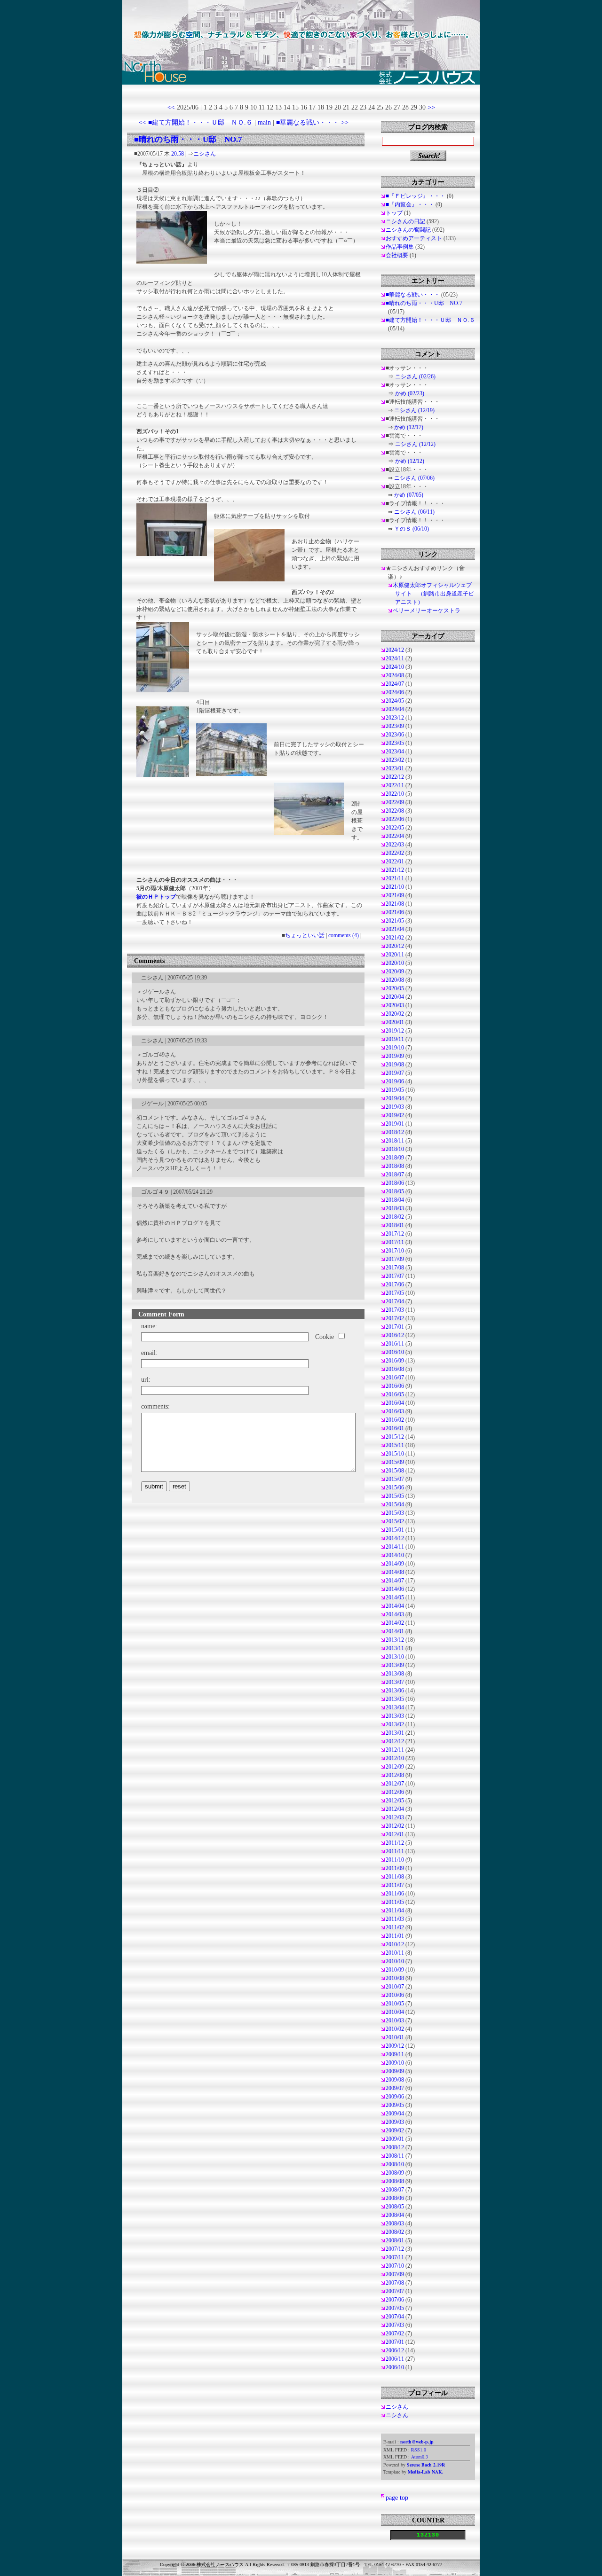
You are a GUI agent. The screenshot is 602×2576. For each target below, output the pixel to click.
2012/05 (395, 1801)
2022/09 (395, 802)
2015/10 (395, 1454)
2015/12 (395, 1437)
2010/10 (395, 1961)
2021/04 (395, 929)
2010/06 (395, 1995)
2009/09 (395, 2071)
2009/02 (395, 2130)
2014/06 (395, 1589)
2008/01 (395, 2240)
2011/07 (395, 1885)
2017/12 (395, 1234)
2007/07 (395, 2291)
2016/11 (395, 1344)
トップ (394, 213)
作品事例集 (400, 247)
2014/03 (395, 1614)
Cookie (325, 1337)
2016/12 (395, 1335)
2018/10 (395, 1149)
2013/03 (395, 1716)
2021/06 (395, 912)
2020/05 (395, 988)
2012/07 (395, 1784)
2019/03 (395, 1107)
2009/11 (395, 2054)
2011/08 (395, 1877)
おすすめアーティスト (414, 238)
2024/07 (395, 684)
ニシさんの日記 (405, 221)
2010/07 (395, 1987)
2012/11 (395, 1750)
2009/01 (395, 2139)
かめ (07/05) (409, 495)
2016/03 (395, 1411)
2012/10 (395, 1758)
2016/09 (395, 1361)
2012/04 (395, 1809)
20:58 (178, 154)
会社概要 (397, 255)
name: (149, 1326)
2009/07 (395, 2088)
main (264, 122)
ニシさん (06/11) (414, 512)
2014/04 (395, 1606)
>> (431, 107)
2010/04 (395, 2012)
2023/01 (395, 768)
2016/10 (395, 1352)
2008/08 (395, 2181)
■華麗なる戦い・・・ (413, 295)
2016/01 (395, 1428)
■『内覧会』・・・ (410, 204)
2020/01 (395, 1022)
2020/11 (395, 955)
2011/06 (395, 1894)
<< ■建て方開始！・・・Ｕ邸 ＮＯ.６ (196, 122)
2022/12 (395, 777)
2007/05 (395, 2308)
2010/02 (395, 2029)
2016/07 (395, 1378)
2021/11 (395, 878)
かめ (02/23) (410, 393)
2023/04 (395, 752)
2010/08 (395, 1978)
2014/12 (395, 1538)
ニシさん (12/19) (414, 410)
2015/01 (395, 1530)
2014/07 (395, 1581)
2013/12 (395, 1640)
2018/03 (395, 1208)
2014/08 (395, 1572)
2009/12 (395, 2046)
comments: (155, 1406)
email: (149, 1353)
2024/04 (395, 709)
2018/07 (395, 1174)
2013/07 (395, 1682)
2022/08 (395, 811)
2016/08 (395, 1369)
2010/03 (395, 2020)
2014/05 (395, 1597)
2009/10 (395, 2063)
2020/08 (395, 980)
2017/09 (395, 1259)
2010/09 (395, 1970)
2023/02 (395, 760)
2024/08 (395, 675)
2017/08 (395, 1268)
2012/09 (395, 1767)
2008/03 (395, 2224)
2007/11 (395, 2257)
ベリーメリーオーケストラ (427, 611)
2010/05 (395, 2004)
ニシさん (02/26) (415, 376)
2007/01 (395, 2342)
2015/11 (395, 1445)
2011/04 (395, 1910)
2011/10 (395, 1860)
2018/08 (395, 1166)
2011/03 (395, 1919)
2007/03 (395, 2325)
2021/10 (395, 887)
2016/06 (395, 1386)
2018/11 (395, 1141)
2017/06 (395, 1284)
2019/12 (395, 1031)
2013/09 (395, 1665)
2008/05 (395, 2207)
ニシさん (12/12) (415, 444)
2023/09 (395, 726)
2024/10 (395, 667)
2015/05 (395, 1496)
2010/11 (395, 1953)
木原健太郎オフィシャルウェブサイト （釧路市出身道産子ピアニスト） (433, 594)
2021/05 (395, 921)
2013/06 (395, 1691)
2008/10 (395, 2164)
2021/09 (395, 895)
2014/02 (395, 1623)
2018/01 (395, 1225)
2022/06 (395, 819)
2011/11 (395, 1851)
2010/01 (395, 2037)
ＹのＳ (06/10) (412, 529)
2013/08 (395, 1674)
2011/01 (395, 1936)
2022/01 (395, 861)
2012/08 (395, 1775)
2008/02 (395, 2232)
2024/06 (395, 692)
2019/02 (395, 1115)
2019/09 (395, 1056)
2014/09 (395, 1564)
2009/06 (395, 2097)
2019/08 (395, 1065)
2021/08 (395, 904)
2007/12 (395, 2249)
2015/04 (395, 1504)
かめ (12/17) (409, 427)
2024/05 (395, 701)
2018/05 (395, 1191)
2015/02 (395, 1521)
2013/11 (395, 1648)
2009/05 (395, 2105)
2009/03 (395, 2122)
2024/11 (395, 658)
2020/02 (395, 1014)
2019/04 (395, 1098)
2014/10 (395, 1555)
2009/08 (395, 2080)
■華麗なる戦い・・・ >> (312, 122)
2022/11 (395, 785)
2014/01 (395, 1631)
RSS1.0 (419, 2450)
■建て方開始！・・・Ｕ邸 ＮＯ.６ (430, 320)
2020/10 (395, 963)
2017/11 (395, 1242)
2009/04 (395, 2114)
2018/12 (395, 1132)
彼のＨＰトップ (156, 897)
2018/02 (395, 1217)
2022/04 (395, 836)
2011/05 (395, 1902)
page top (397, 2498)
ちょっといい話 (305, 935)
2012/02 (395, 1826)
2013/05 (395, 1699)
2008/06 (395, 2198)
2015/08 (395, 1471)
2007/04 (395, 2317)
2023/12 (395, 718)
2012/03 (395, 1817)
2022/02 (395, 853)
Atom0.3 (420, 2457)
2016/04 (395, 1403)
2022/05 (395, 828)
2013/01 (395, 1733)
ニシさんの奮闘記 (408, 230)
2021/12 (395, 870)
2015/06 (395, 1488)
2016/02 (395, 1420)
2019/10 (395, 1048)
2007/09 (395, 2274)
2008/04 (395, 2215)
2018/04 (395, 1200)
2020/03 (395, 1005)
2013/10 (395, 1657)
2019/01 (395, 1124)
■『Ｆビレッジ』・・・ (416, 196)
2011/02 (395, 1927)
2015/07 (395, 1479)
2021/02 (395, 938)
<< (171, 107)
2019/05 (395, 1090)
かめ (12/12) (410, 461)
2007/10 (395, 2266)
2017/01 (395, 1327)
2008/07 (395, 2190)
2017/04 (395, 1301)
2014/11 (395, 1547)
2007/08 (395, 2283)
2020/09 (395, 971)
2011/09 (395, 1868)
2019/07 (395, 1073)
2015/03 (395, 1513)
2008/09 (395, 2173)
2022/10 (395, 794)
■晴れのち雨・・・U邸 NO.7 (188, 139)
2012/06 (395, 1792)
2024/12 (395, 650)
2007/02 (395, 2333)
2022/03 (395, 845)
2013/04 (395, 1707)
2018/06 (395, 1183)
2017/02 (395, 1318)
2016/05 (395, 1394)
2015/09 (395, 1462)
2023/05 (395, 743)
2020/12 (395, 946)
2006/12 (395, 2350)
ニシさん (205, 154)
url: (146, 1379)
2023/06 (395, 735)
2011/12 (395, 1843)
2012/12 (395, 1741)
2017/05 (395, 1293)
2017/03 (395, 1310)
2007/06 (395, 2300)
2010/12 (395, 1944)
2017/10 (395, 1251)
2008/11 (395, 2156)
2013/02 (395, 1724)
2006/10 (395, 2367)
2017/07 (395, 1276)
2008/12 (395, 2147)
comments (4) (344, 935)
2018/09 (395, 1158)
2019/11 (395, 1039)
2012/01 (395, 1834)
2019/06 (395, 1081)
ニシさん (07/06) (414, 478)
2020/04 (395, 997)
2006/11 (395, 2359)
